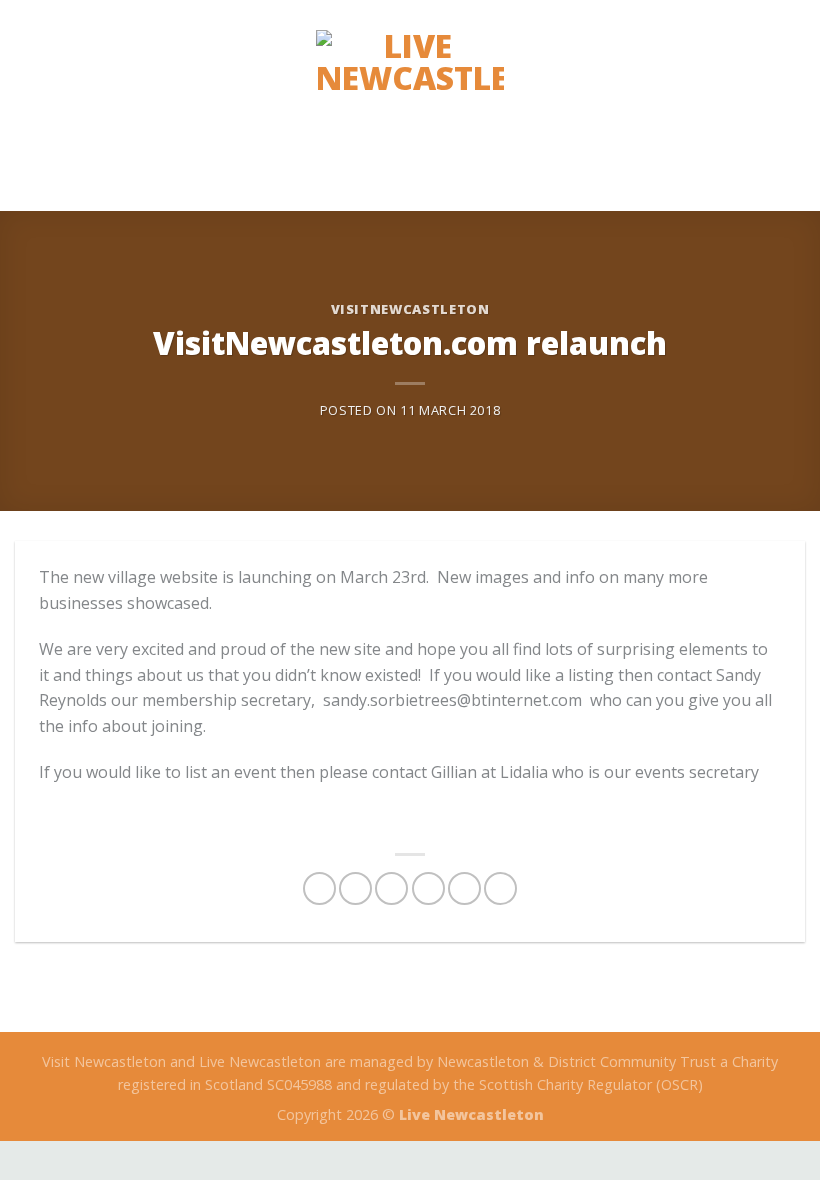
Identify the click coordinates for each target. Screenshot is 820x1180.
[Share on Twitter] (391, 888)
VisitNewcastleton (410, 309)
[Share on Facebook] (355, 888)
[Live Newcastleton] (410, 105)
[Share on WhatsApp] (319, 888)
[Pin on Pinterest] (464, 888)
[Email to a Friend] (428, 888)
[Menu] (793, 105)
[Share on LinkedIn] (500, 888)
